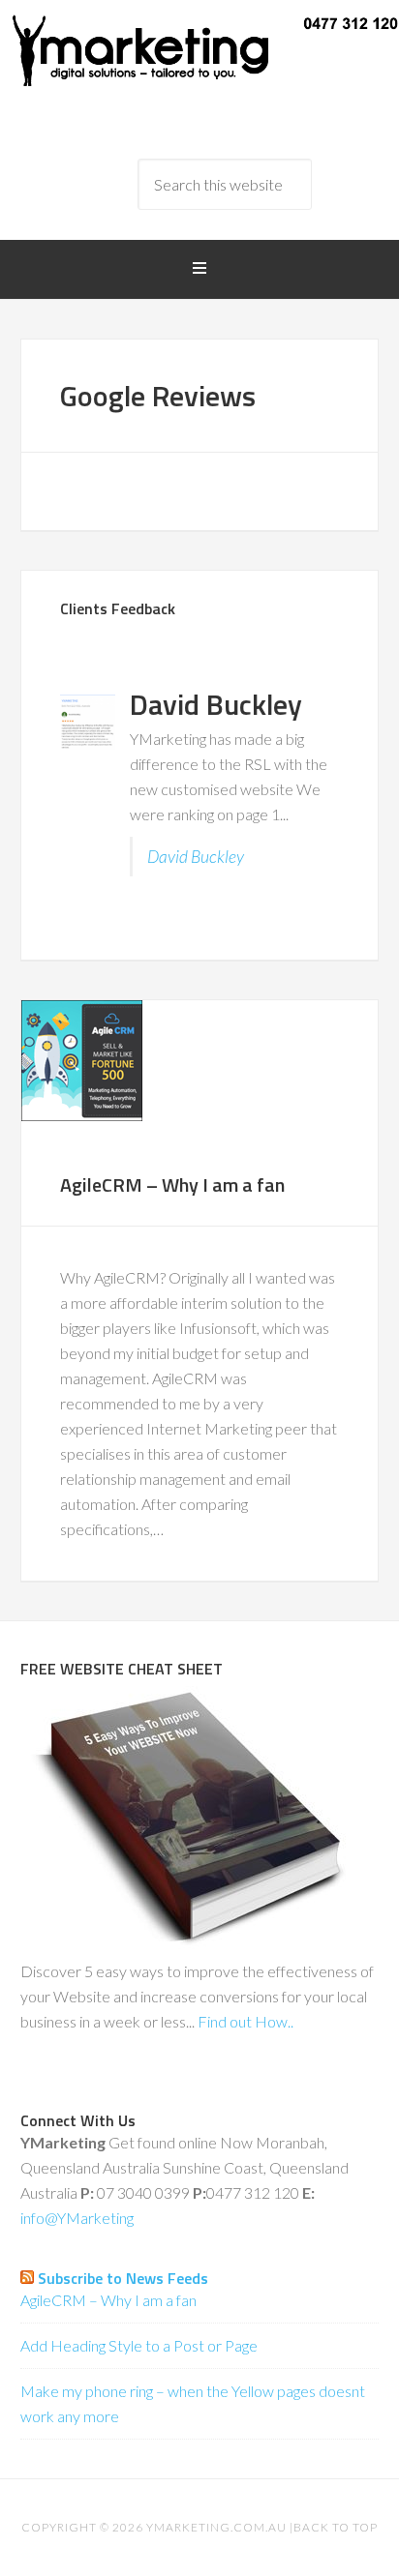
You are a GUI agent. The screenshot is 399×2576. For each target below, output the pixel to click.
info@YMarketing (77, 2218)
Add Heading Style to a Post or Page (139, 2345)
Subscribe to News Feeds (123, 2278)
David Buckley (196, 857)
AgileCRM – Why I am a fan (172, 1184)
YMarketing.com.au (216, 2527)
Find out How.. (246, 2021)
